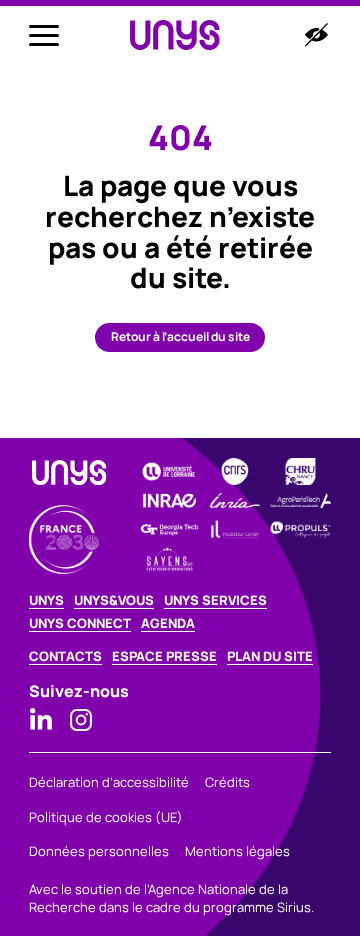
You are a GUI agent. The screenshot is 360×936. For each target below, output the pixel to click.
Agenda (168, 623)
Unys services (215, 600)
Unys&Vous (114, 600)
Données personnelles (99, 851)
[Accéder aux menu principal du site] (44, 35)
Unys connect (80, 623)
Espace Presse (164, 656)
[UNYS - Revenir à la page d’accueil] (175, 35)
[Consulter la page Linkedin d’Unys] (41, 720)
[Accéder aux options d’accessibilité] (316, 35)
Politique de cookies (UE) (106, 817)
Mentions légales (237, 851)
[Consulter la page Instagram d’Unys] (81, 720)
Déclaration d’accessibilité (109, 782)
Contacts (65, 656)
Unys (46, 600)
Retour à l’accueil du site (180, 336)
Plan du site (270, 656)
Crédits (227, 782)
